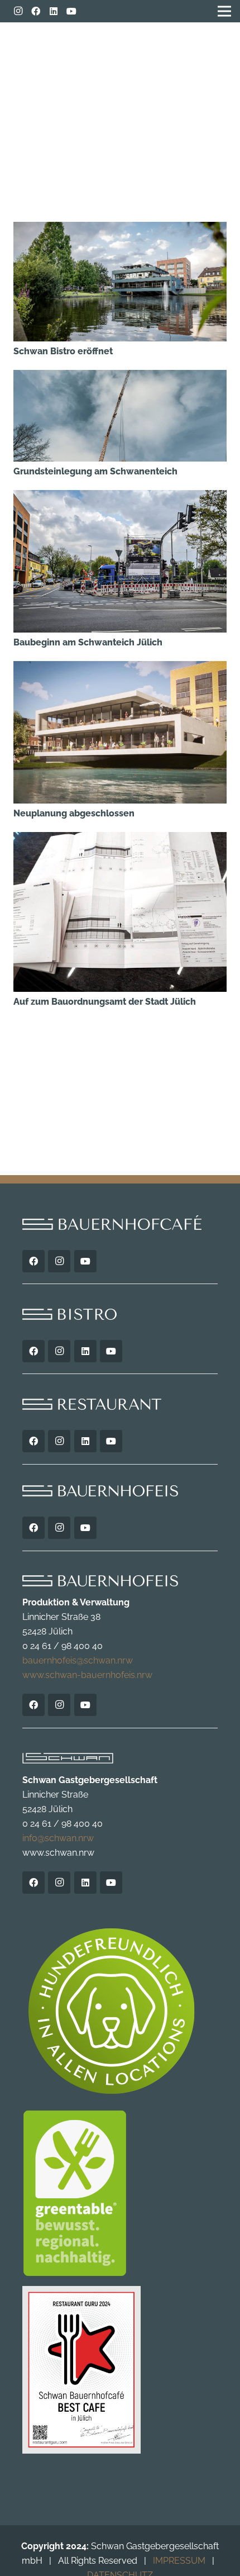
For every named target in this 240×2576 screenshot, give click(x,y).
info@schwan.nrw (58, 1838)
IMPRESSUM (179, 2561)
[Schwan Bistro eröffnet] (120, 229)
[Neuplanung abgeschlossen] (120, 668)
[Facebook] (36, 11)
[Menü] (21, 45)
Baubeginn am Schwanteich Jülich (88, 642)
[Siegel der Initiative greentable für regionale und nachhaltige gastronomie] (120, 2193)
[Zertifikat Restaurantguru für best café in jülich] (120, 2370)
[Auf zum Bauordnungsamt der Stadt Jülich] (120, 839)
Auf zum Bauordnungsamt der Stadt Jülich (105, 1002)
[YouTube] (71, 11)
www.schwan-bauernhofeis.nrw (87, 1675)
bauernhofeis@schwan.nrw (78, 1660)
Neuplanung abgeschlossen (74, 813)
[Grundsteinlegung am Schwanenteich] (120, 377)
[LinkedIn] (54, 11)
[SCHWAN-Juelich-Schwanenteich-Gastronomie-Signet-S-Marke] (195, 50)
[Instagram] (18, 11)
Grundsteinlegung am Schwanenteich (95, 471)
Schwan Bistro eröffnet (63, 351)
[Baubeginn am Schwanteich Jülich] (120, 497)
